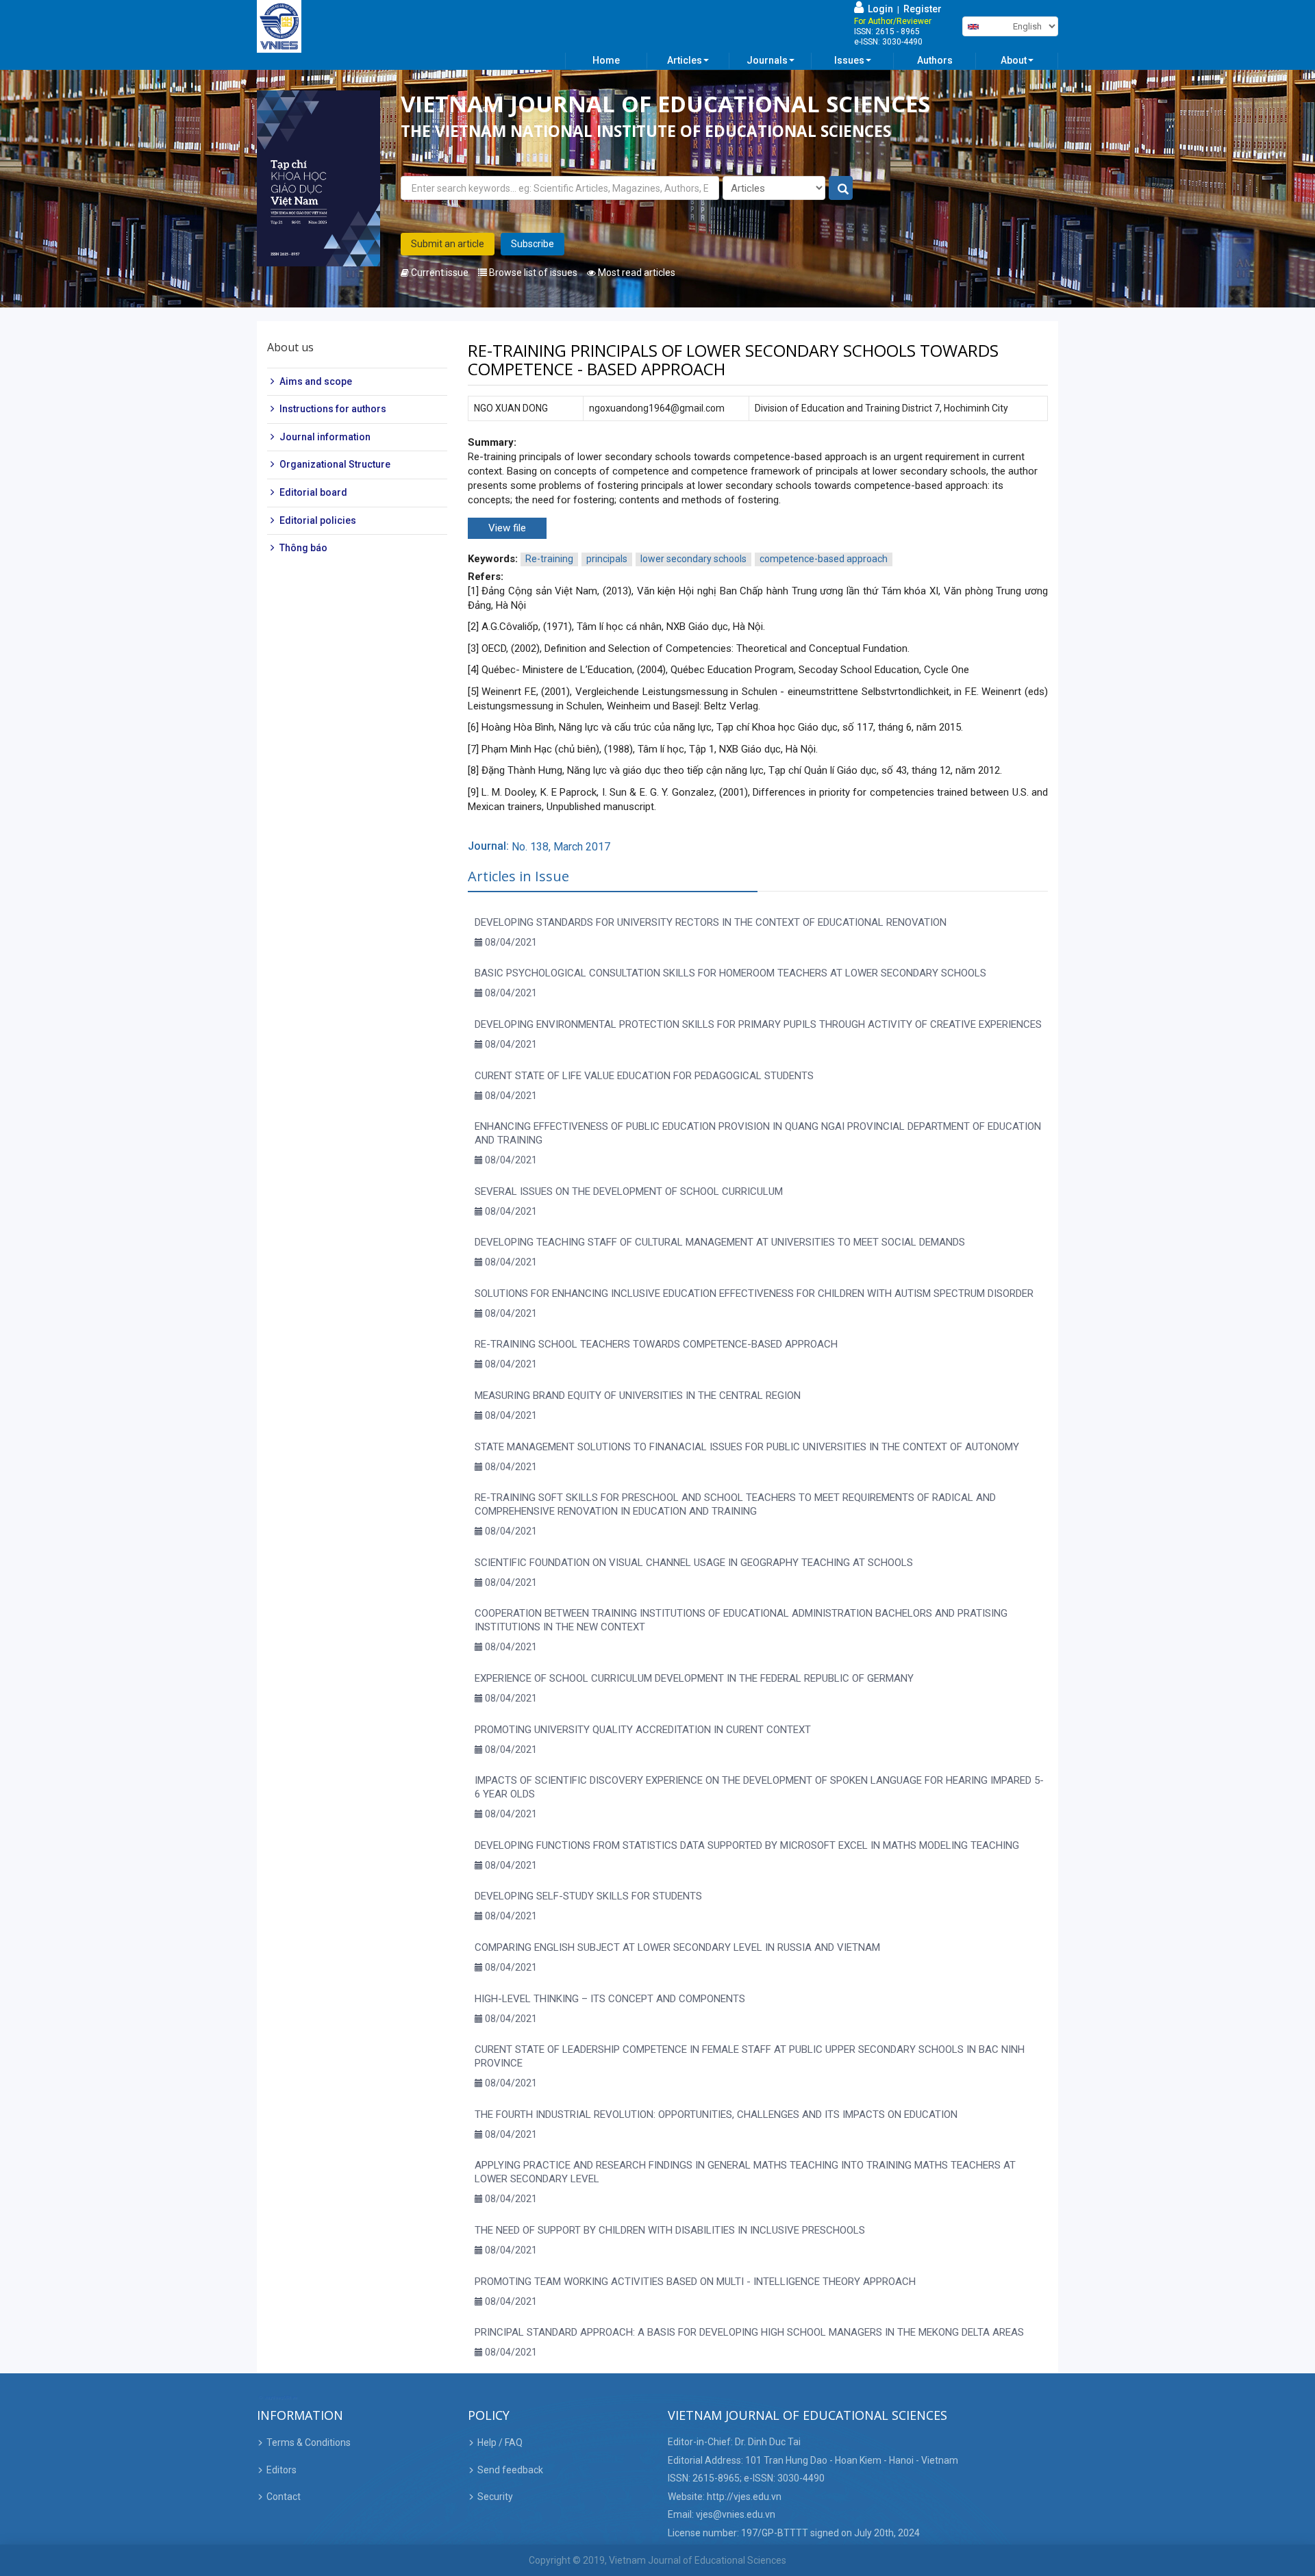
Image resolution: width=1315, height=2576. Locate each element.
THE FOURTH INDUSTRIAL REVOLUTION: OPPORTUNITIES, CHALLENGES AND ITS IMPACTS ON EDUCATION (716, 2114)
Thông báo (303, 548)
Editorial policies (318, 520)
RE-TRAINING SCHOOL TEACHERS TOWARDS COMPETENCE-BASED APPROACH (656, 1344)
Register (923, 9)
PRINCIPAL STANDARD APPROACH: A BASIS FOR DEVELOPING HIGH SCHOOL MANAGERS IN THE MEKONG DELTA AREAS (749, 2332)
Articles (685, 60)
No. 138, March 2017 (561, 847)
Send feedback (510, 2470)
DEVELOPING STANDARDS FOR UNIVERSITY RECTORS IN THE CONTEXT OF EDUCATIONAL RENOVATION (711, 922)
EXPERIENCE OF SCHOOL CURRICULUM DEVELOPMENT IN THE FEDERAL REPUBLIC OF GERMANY (694, 1678)
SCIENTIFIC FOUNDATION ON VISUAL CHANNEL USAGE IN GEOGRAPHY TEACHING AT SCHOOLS (694, 1563)
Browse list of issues (532, 273)
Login (878, 9)
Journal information (325, 437)
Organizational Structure (335, 465)
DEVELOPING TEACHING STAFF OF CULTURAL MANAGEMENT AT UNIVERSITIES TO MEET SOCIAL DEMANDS (720, 1242)
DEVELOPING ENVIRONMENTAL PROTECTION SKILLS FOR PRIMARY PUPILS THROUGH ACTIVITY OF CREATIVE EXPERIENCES (758, 1024)
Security (495, 2497)
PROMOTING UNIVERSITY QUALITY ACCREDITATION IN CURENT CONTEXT (643, 1730)
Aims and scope (316, 381)
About (1014, 60)
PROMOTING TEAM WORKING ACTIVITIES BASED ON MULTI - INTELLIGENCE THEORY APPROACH (695, 2282)
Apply (841, 189)
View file (507, 528)
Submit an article (448, 244)
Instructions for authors (333, 409)
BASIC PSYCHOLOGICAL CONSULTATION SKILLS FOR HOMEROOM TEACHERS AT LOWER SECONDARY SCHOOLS (730, 973)
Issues (849, 60)
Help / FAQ (500, 2442)
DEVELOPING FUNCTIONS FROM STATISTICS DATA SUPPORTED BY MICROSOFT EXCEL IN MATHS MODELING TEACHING (747, 1845)
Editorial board (313, 492)
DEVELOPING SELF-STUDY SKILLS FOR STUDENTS (588, 1896)
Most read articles (636, 273)
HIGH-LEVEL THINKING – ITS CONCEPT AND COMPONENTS (610, 1999)
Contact (284, 2497)
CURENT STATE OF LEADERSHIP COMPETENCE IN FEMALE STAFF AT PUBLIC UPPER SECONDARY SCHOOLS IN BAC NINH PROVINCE (750, 2056)
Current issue (439, 273)
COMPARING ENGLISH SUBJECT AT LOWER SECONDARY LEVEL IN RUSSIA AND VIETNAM (677, 1947)
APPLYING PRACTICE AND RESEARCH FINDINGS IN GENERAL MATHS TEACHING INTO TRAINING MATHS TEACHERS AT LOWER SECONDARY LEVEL (745, 2172)
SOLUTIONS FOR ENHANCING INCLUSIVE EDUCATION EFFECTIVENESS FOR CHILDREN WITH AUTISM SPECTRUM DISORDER (754, 1293)
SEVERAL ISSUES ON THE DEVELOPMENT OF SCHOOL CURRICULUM (629, 1191)
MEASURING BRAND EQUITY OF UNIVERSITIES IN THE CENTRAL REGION (638, 1396)
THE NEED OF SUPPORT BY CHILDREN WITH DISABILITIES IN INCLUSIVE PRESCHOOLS (670, 2230)
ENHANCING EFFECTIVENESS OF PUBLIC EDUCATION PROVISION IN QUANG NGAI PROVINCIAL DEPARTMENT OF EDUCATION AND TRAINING (758, 1133)
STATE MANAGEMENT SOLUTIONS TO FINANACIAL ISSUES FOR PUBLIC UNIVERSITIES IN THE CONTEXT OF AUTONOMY (747, 1447)
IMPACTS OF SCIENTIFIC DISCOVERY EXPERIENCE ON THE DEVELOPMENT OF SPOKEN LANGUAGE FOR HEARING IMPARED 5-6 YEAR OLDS (759, 1787)
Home (606, 60)
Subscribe (533, 244)
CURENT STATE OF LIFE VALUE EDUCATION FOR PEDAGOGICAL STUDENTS (644, 1076)
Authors (935, 60)
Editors (281, 2470)
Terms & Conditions (309, 2442)
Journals (767, 60)
